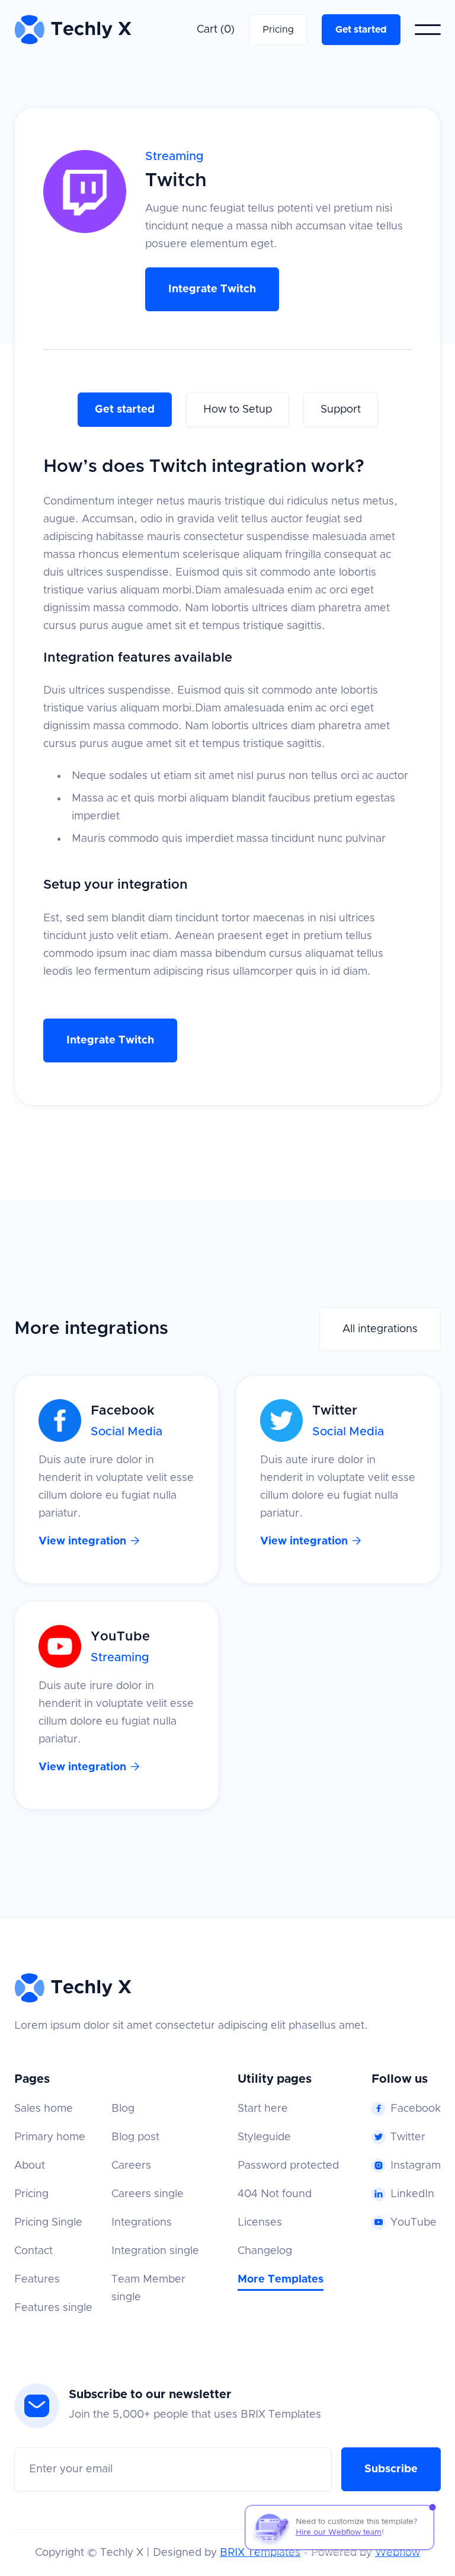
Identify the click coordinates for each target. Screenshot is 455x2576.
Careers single (148, 2194)
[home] (73, 30)
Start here (263, 2109)
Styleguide (264, 2137)
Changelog (265, 2251)
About (30, 2166)
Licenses (260, 2223)
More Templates (281, 2280)
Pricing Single (48, 2223)
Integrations (142, 2223)
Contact (33, 2251)
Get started (361, 30)
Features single (53, 2308)
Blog (123, 2109)
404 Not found (275, 2194)
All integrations (380, 1329)
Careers (131, 2166)
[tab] (125, 410)
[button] (216, 30)
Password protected (288, 2166)
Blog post (135, 2137)
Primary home (50, 2137)
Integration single (155, 2251)
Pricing (278, 30)
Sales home (44, 2109)
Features (37, 2280)
